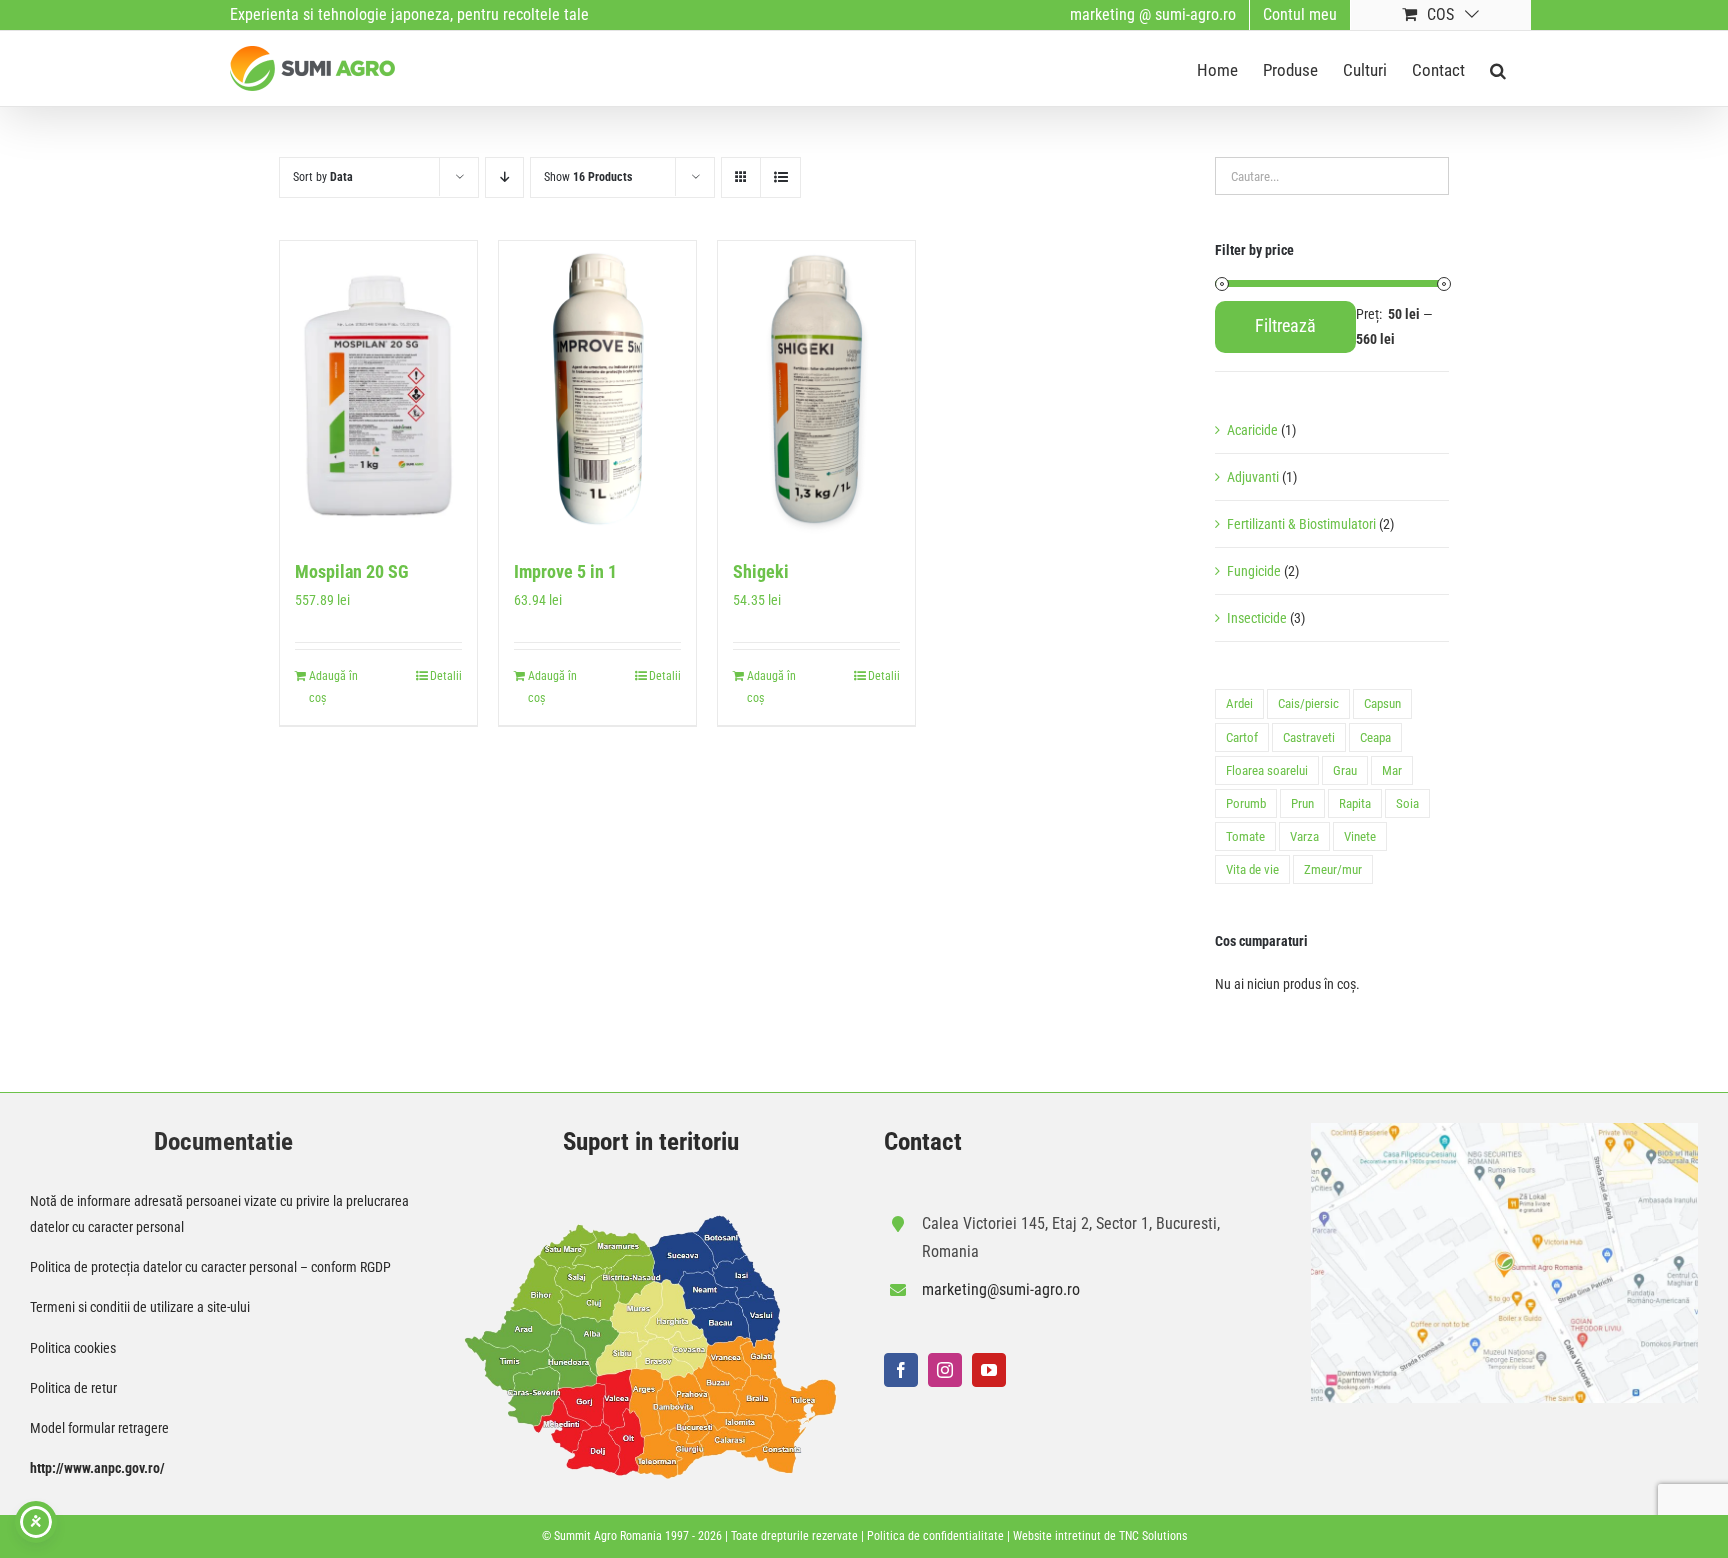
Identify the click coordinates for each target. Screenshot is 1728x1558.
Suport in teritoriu (651, 1141)
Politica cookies (73, 1348)
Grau (1345, 770)
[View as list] (780, 177)
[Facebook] (901, 1370)
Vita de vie (1252, 869)
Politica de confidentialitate (935, 1536)
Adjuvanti (1253, 477)
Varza (1304, 836)
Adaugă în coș (333, 687)
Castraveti (1309, 737)
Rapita (1355, 803)
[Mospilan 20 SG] (378, 389)
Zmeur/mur (1333, 869)
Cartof (1242, 737)
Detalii (446, 676)
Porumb (1246, 803)
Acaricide (1252, 430)
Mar (1392, 770)
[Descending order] (504, 177)
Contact (923, 1141)
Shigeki (761, 571)
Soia (1407, 803)
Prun (1302, 803)
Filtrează (1285, 325)
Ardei (1239, 703)
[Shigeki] (816, 389)
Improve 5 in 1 (565, 571)
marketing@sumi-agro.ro (1001, 1289)
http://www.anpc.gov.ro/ (97, 1468)
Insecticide (1257, 618)
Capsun (1382, 703)
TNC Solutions (1153, 1536)
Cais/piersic (1308, 703)
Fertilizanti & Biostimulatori (1301, 524)
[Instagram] (945, 1370)
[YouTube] (989, 1370)
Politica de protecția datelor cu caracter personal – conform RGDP (210, 1267)
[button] (1498, 68)
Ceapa (1375, 737)
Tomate (1245, 836)
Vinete (1360, 836)
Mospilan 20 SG (352, 571)
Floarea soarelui (1267, 770)
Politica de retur (73, 1388)
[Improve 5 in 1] (597, 389)
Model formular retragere (99, 1428)
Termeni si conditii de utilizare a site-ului (140, 1307)
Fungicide (1254, 571)
